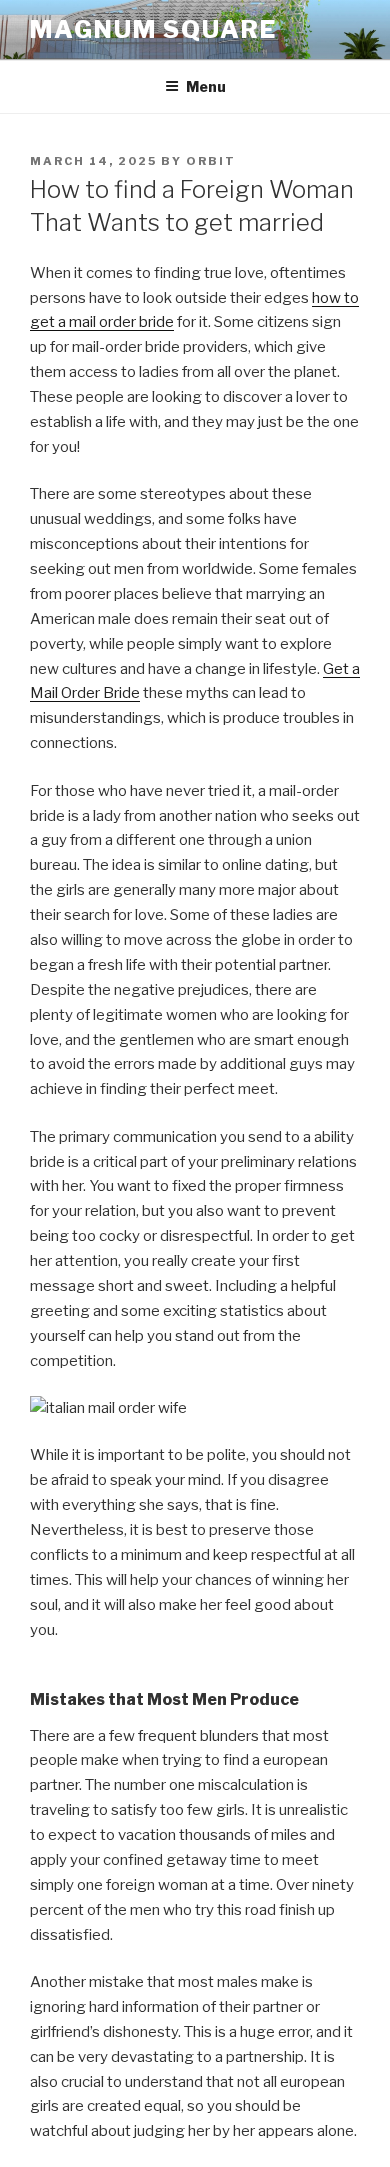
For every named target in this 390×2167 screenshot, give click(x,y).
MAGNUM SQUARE (153, 29)
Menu (206, 86)
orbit (211, 161)
